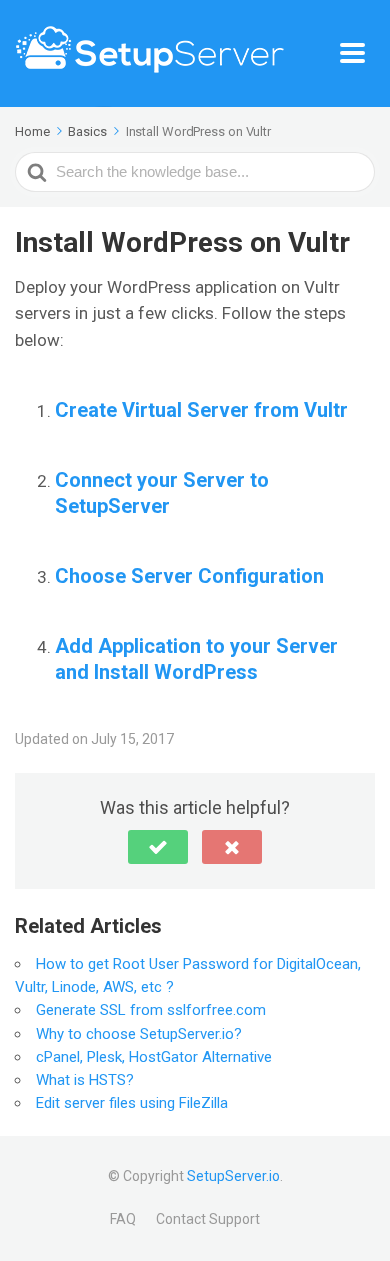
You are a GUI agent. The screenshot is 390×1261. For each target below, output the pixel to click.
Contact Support (208, 1219)
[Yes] (158, 847)
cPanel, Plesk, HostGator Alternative (154, 1057)
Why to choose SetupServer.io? (139, 1034)
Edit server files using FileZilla (132, 1103)
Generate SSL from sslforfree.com (151, 1010)
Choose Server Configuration (189, 576)
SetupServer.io (233, 1176)
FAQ (123, 1219)
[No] (232, 847)
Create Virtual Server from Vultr (201, 410)
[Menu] (357, 54)
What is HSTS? (85, 1080)
